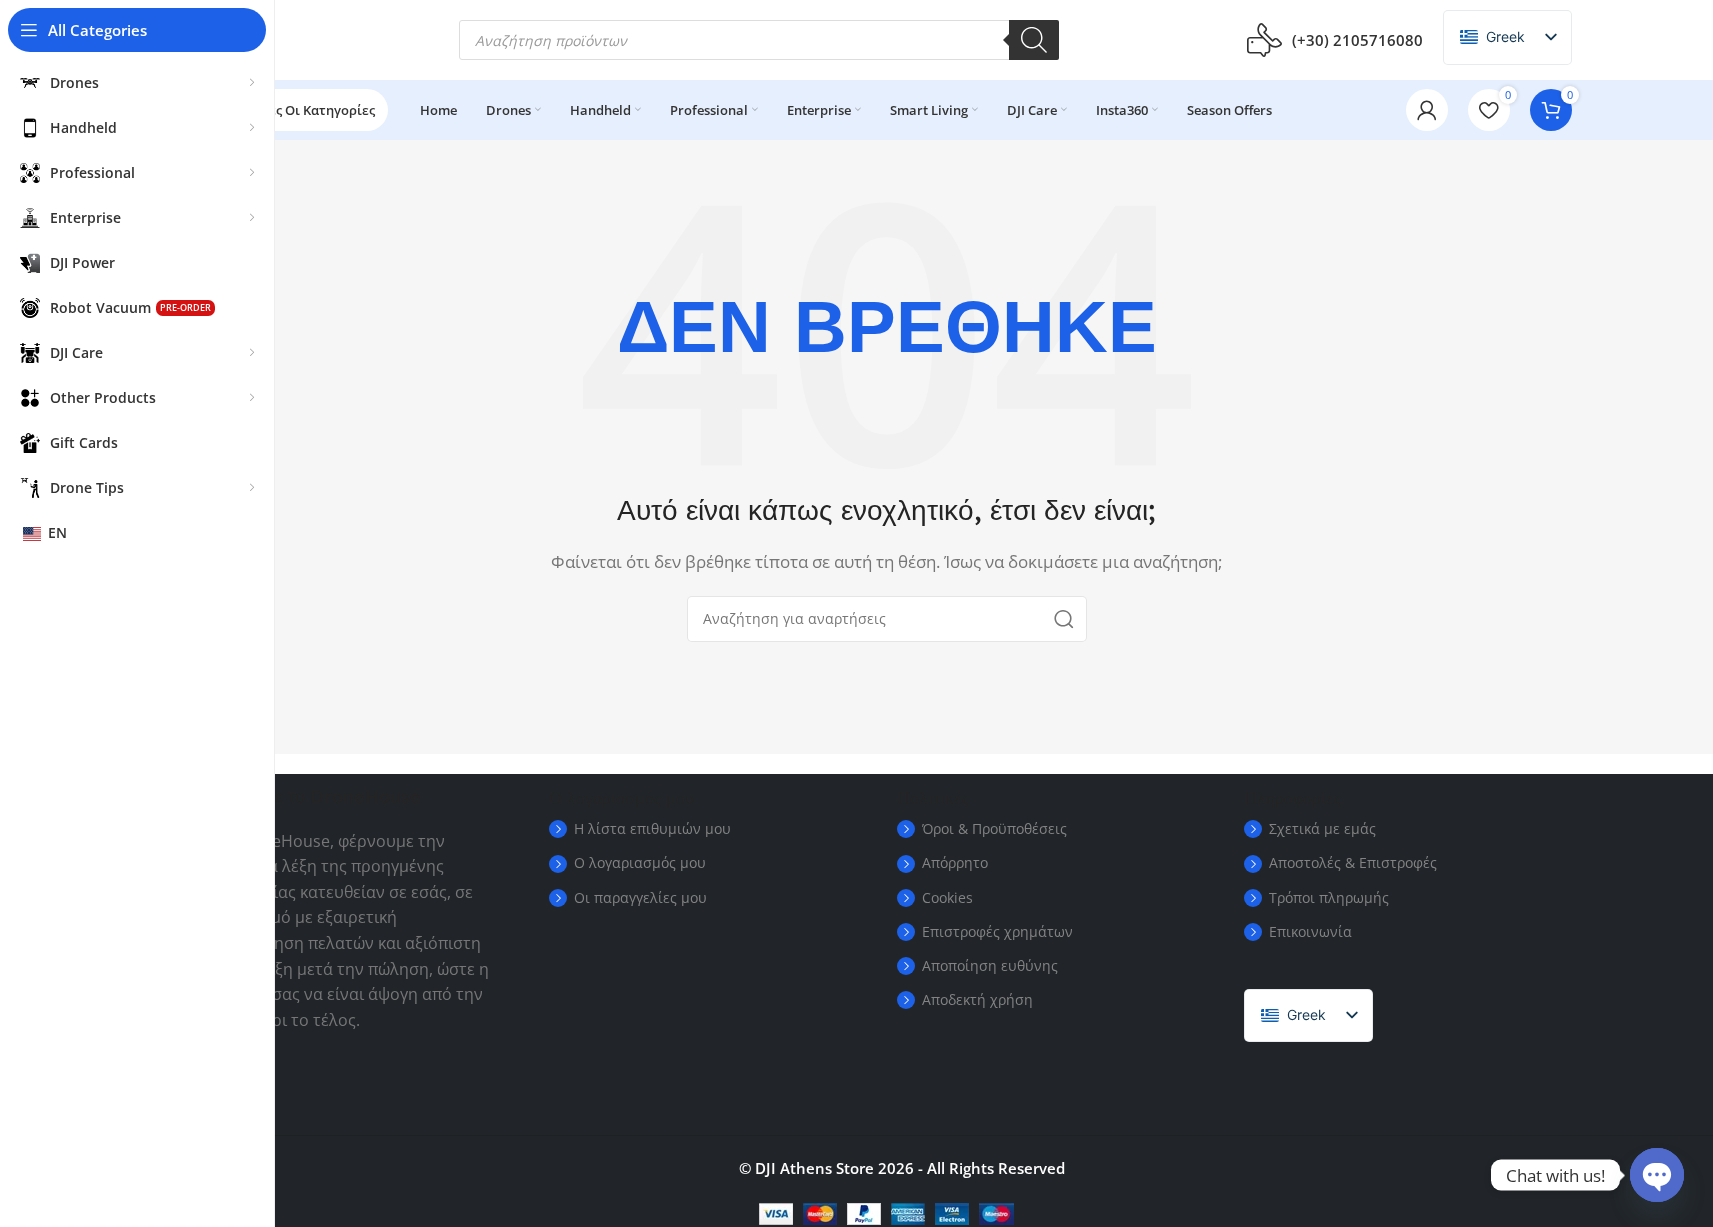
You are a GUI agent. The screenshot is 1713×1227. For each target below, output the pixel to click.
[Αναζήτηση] (1034, 40)
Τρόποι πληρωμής (1329, 897)
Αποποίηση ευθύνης (990, 965)
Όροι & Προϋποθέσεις (994, 828)
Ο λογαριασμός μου (640, 862)
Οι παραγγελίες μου (640, 897)
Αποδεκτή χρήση (977, 999)
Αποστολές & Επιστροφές (1353, 862)
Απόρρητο (955, 862)
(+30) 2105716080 (1357, 40)
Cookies (947, 897)
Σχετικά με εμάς (1322, 828)
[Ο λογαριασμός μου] (1427, 110)
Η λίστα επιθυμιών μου (652, 828)
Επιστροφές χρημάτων (997, 931)
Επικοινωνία (1310, 931)
